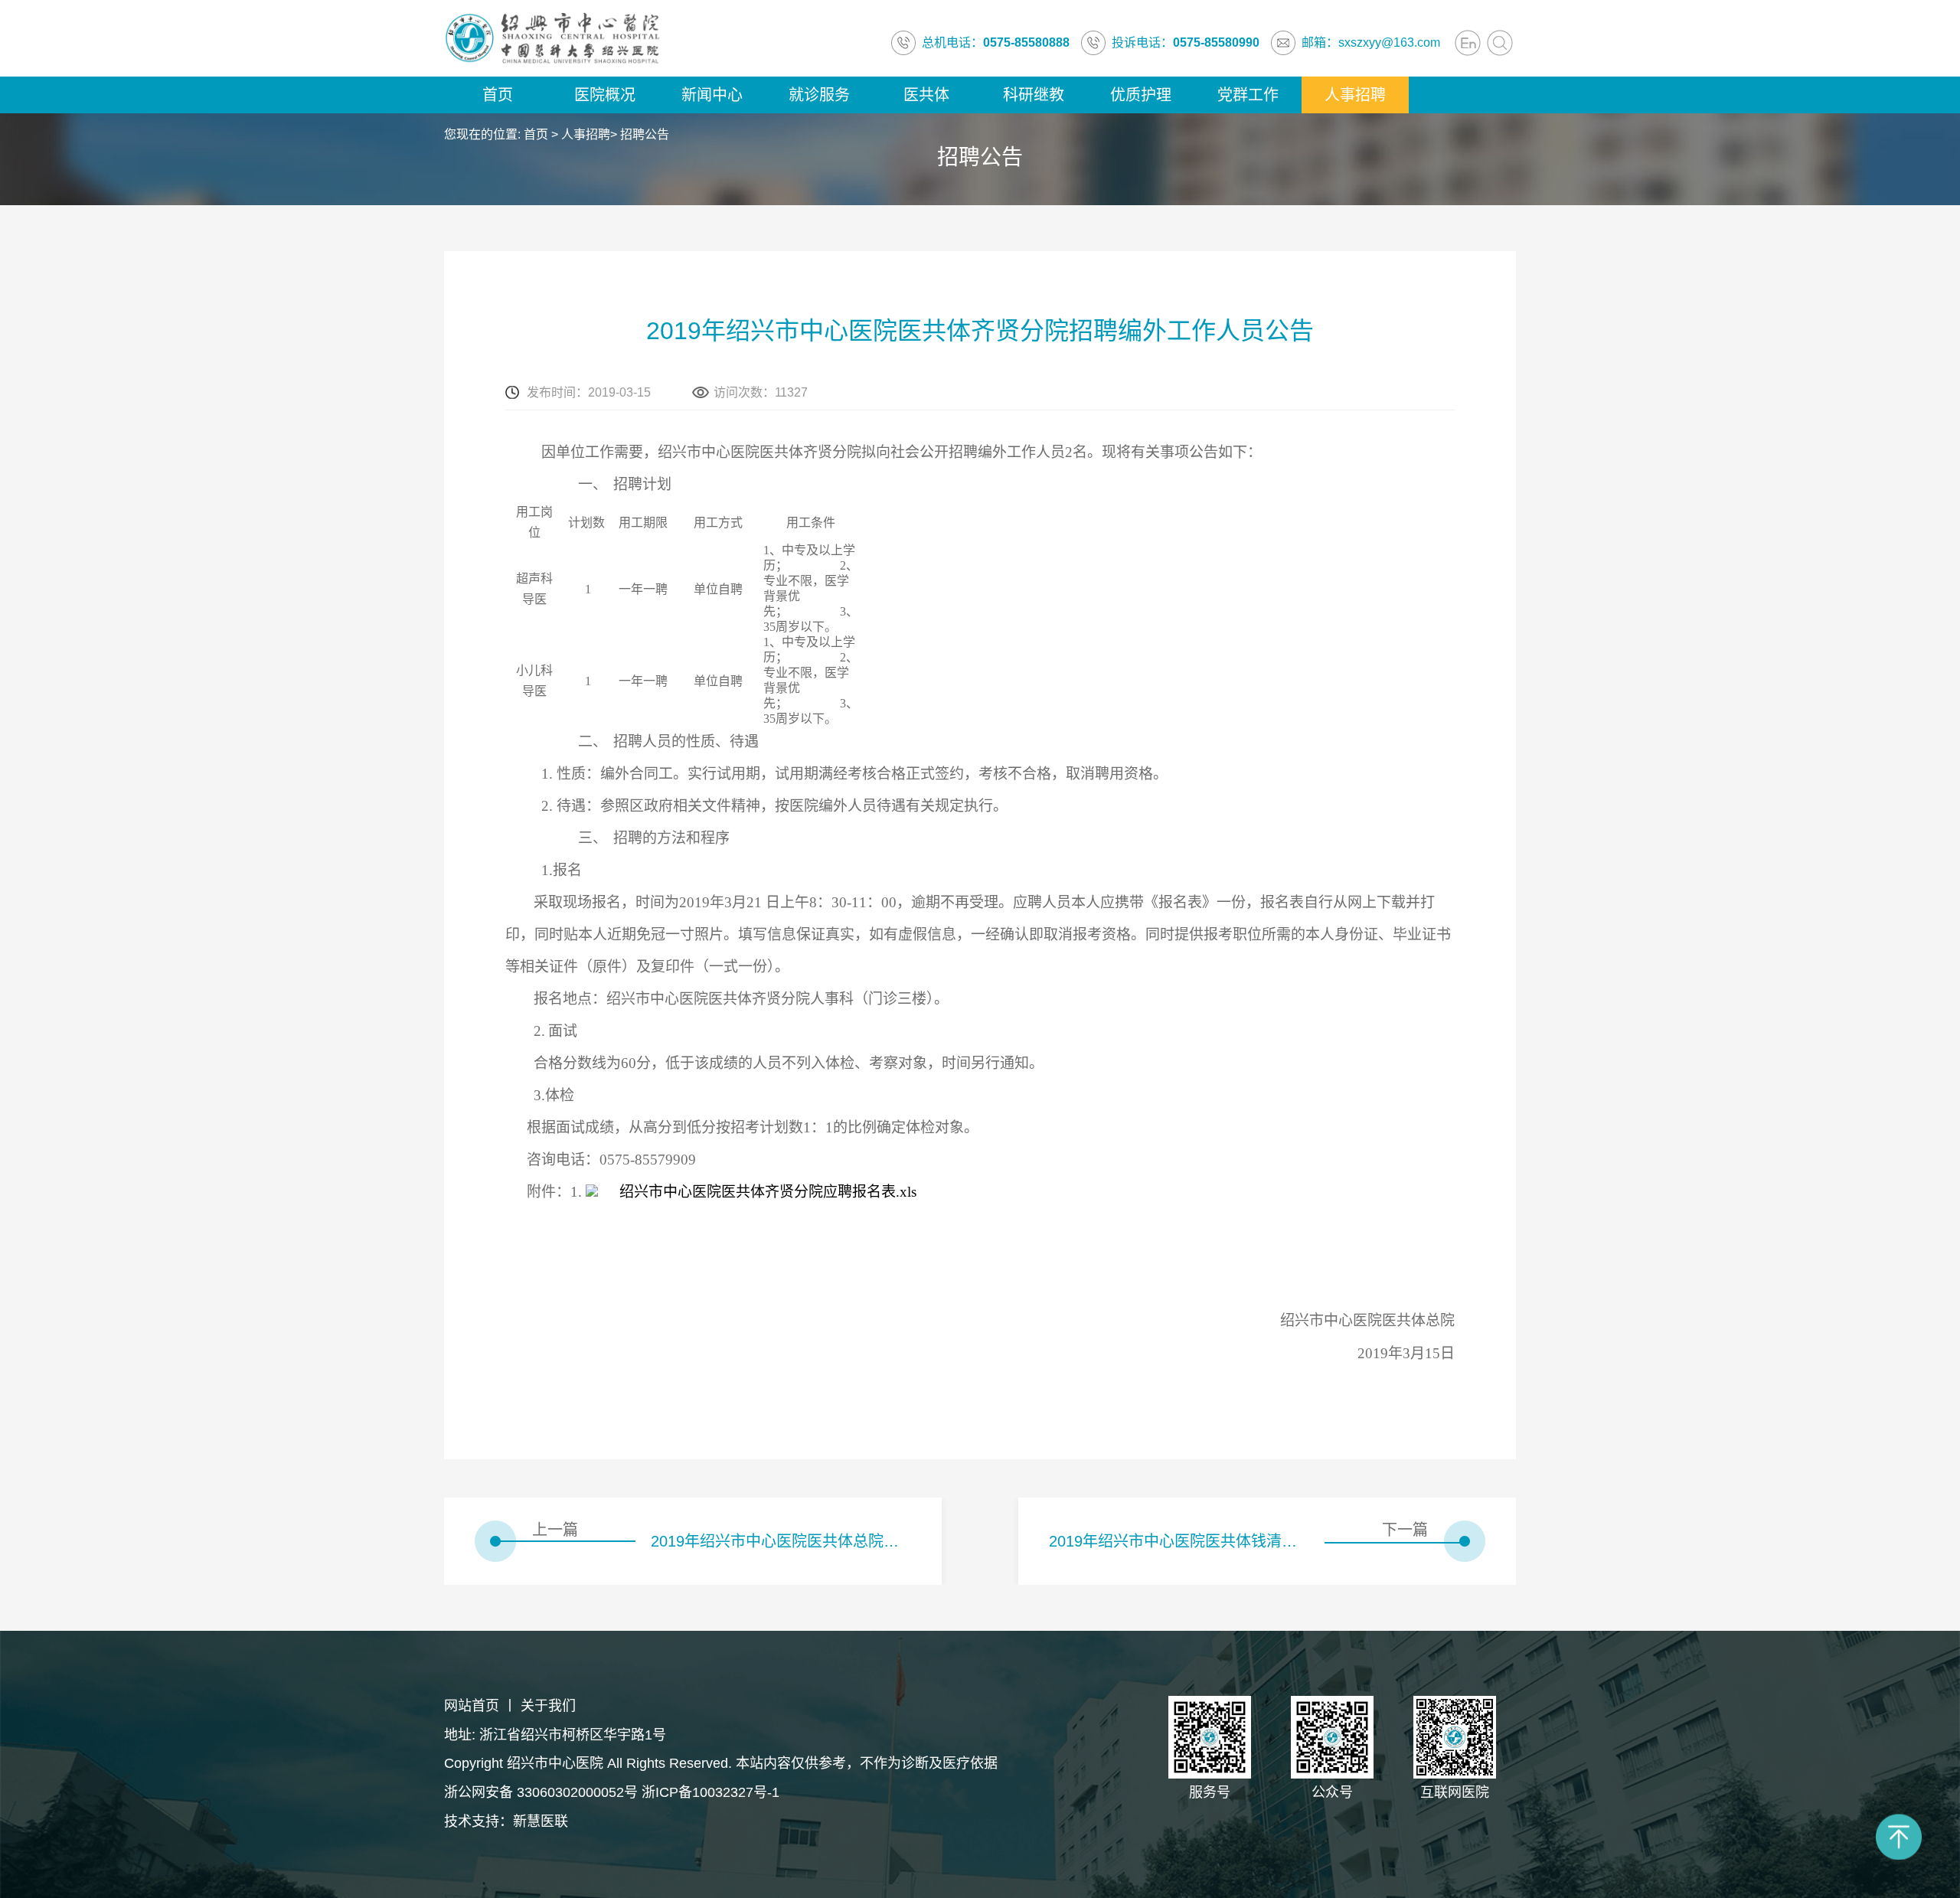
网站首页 (472, 1706)
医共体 (926, 95)
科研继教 (1034, 95)
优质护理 (1141, 95)
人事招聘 (1355, 95)
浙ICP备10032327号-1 (710, 1792)
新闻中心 (712, 95)
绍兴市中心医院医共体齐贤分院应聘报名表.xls (768, 1192)
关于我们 (548, 1706)
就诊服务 (819, 95)
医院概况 (605, 95)
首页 (498, 95)
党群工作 (1248, 95)
